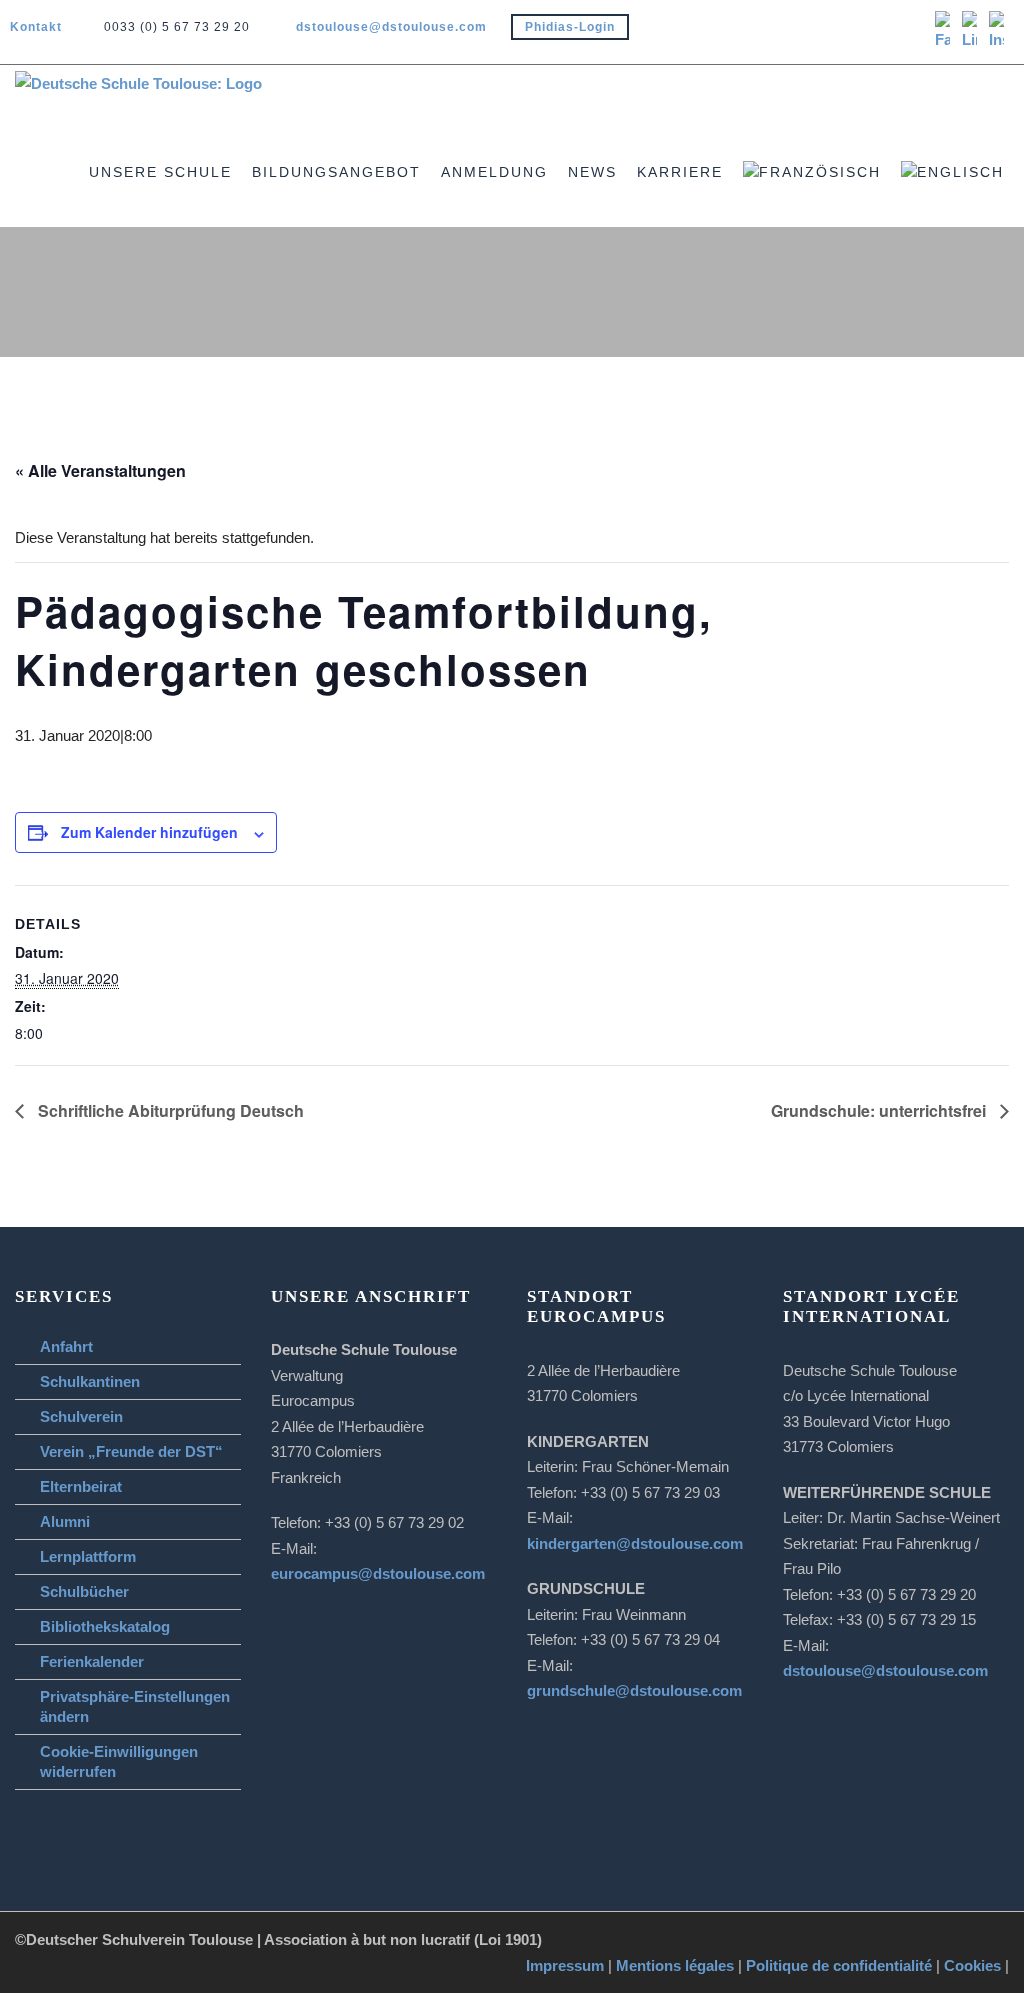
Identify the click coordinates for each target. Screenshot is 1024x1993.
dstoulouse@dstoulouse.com (391, 27)
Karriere (680, 172)
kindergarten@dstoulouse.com (635, 1543)
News (592, 172)
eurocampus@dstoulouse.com (378, 1573)
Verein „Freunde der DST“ (131, 1451)
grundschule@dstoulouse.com (634, 1690)
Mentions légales (675, 1965)
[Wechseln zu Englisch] (962, 194)
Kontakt (36, 27)
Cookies (972, 1965)
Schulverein (81, 1416)
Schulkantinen (90, 1381)
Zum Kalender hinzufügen (149, 832)
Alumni (65, 1521)
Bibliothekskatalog (105, 1626)
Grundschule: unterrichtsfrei (880, 1110)
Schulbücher (84, 1591)
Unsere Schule (160, 172)
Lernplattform (88, 1556)
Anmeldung (494, 172)
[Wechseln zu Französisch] (822, 194)
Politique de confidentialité (839, 1965)
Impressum (565, 1965)
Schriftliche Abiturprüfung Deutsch (169, 1110)
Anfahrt (66, 1346)
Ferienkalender (92, 1661)
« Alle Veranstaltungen (100, 470)
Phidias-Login (570, 27)
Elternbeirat (81, 1486)
